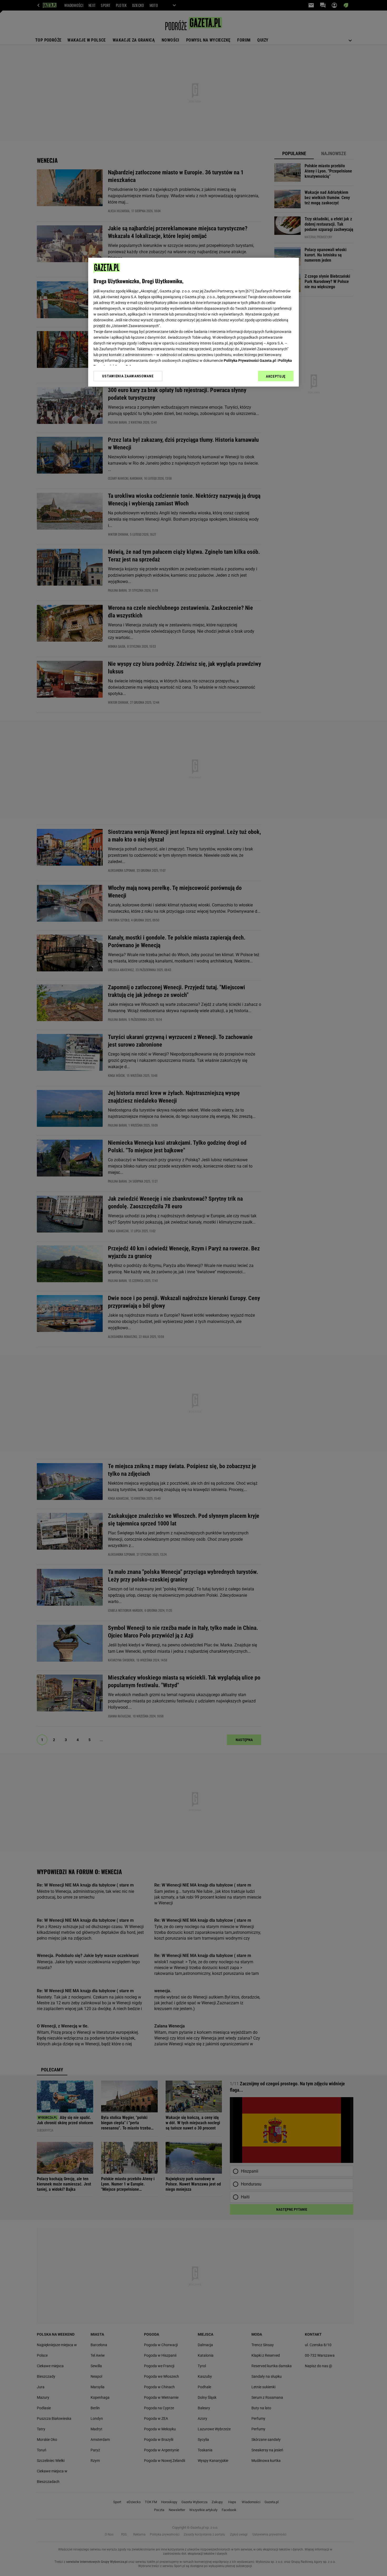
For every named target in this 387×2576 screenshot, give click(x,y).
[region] (193, 322)
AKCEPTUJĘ (276, 376)
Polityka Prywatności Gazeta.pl (250, 361)
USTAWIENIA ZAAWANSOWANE (128, 376)
